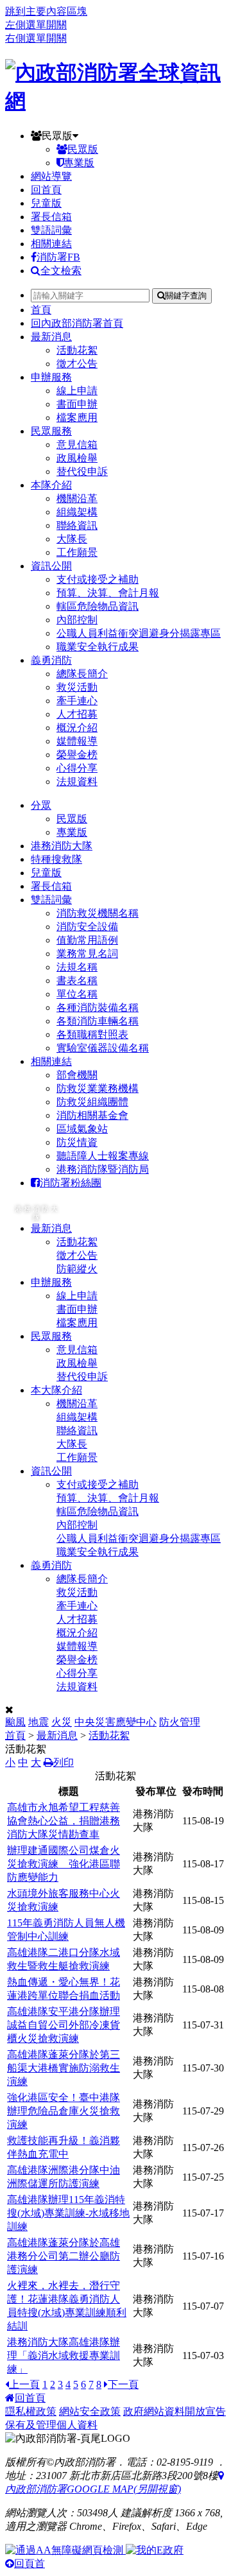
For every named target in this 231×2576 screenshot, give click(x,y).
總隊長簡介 (82, 674)
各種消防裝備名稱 (98, 1007)
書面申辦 (77, 404)
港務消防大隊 (62, 846)
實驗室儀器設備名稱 (103, 1048)
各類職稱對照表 (92, 1034)
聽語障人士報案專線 (103, 1156)
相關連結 (51, 244)
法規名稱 (77, 967)
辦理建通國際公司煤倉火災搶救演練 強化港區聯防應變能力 (64, 1864)
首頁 (41, 310)
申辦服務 (51, 377)
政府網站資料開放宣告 (175, 2411)
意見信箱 (77, 445)
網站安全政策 (90, 2411)
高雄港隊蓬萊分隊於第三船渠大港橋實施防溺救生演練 (64, 2068)
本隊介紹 (51, 485)
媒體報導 (77, 741)
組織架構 (77, 512)
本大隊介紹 (56, 1390)
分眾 (41, 805)
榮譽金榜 (77, 755)
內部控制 (77, 620)
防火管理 (180, 1722)
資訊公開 (51, 566)
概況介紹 (77, 728)
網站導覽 (51, 176)
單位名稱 (77, 994)
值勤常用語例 (87, 940)
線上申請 (77, 391)
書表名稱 (77, 981)
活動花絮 (77, 350)
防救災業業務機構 (98, 1088)
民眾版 (57, 136)
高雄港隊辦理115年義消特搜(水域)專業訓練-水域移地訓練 (68, 2213)
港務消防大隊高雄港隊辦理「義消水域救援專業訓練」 (64, 2356)
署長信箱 (51, 217)
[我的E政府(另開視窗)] (155, 2550)
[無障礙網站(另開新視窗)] (65, 2550)
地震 (38, 1722)
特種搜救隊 (56, 859)
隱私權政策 (31, 2411)
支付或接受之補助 (98, 579)
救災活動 (77, 687)
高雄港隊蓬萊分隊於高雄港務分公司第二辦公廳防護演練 (64, 2256)
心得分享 (77, 768)
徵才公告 (77, 364)
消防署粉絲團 (71, 1183)
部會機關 (77, 1075)
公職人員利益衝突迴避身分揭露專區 (139, 633)
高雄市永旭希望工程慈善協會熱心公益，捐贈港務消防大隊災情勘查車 (64, 1821)
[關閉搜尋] (9, 1710)
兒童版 (46, 203)
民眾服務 (51, 431)
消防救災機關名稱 (98, 913)
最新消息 (51, 337)
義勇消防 (51, 660)
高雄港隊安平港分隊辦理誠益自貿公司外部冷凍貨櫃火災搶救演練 (64, 2025)
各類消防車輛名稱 (98, 1021)
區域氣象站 (82, 1129)
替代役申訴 (82, 471)
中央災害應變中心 (116, 1722)
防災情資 (77, 1142)
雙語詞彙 (51, 230)
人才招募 (77, 714)
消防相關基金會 (92, 1115)
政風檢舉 (77, 458)
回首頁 (46, 190)
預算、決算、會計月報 (108, 593)
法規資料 (77, 782)
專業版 (79, 163)
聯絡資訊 (77, 525)
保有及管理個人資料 (51, 2425)
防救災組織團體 (92, 1102)
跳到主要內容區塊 (46, 11)
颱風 (15, 1722)
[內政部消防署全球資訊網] (116, 101)
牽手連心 (77, 701)
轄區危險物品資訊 (98, 606)
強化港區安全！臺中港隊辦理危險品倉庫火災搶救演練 (64, 2111)
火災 (62, 1722)
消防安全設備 (87, 927)
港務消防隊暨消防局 (103, 1169)
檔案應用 (77, 418)
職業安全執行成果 (98, 647)
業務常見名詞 (87, 954)
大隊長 (72, 539)
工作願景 (77, 552)
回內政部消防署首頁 (77, 323)
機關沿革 (77, 498)
